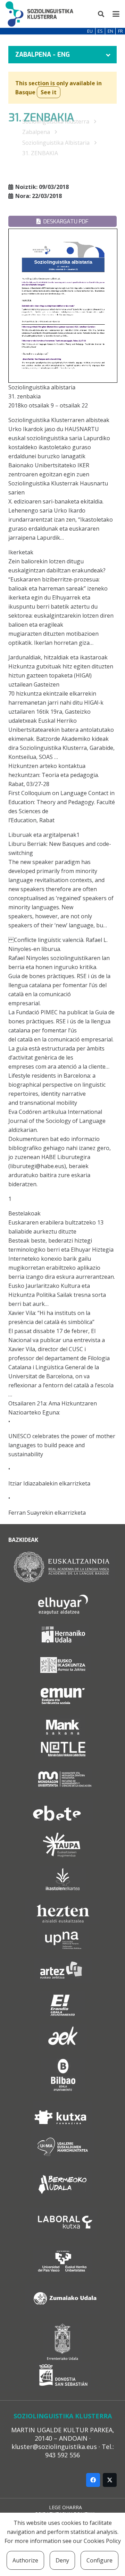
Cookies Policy (102, 2541)
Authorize (25, 2560)
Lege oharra (65, 2507)
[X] (110, 2480)
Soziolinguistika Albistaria (56, 143)
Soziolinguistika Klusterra (56, 121)
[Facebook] (93, 2480)
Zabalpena (36, 132)
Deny (62, 2560)
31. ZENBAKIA (40, 153)
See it (49, 92)
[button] (101, 14)
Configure (99, 2560)
